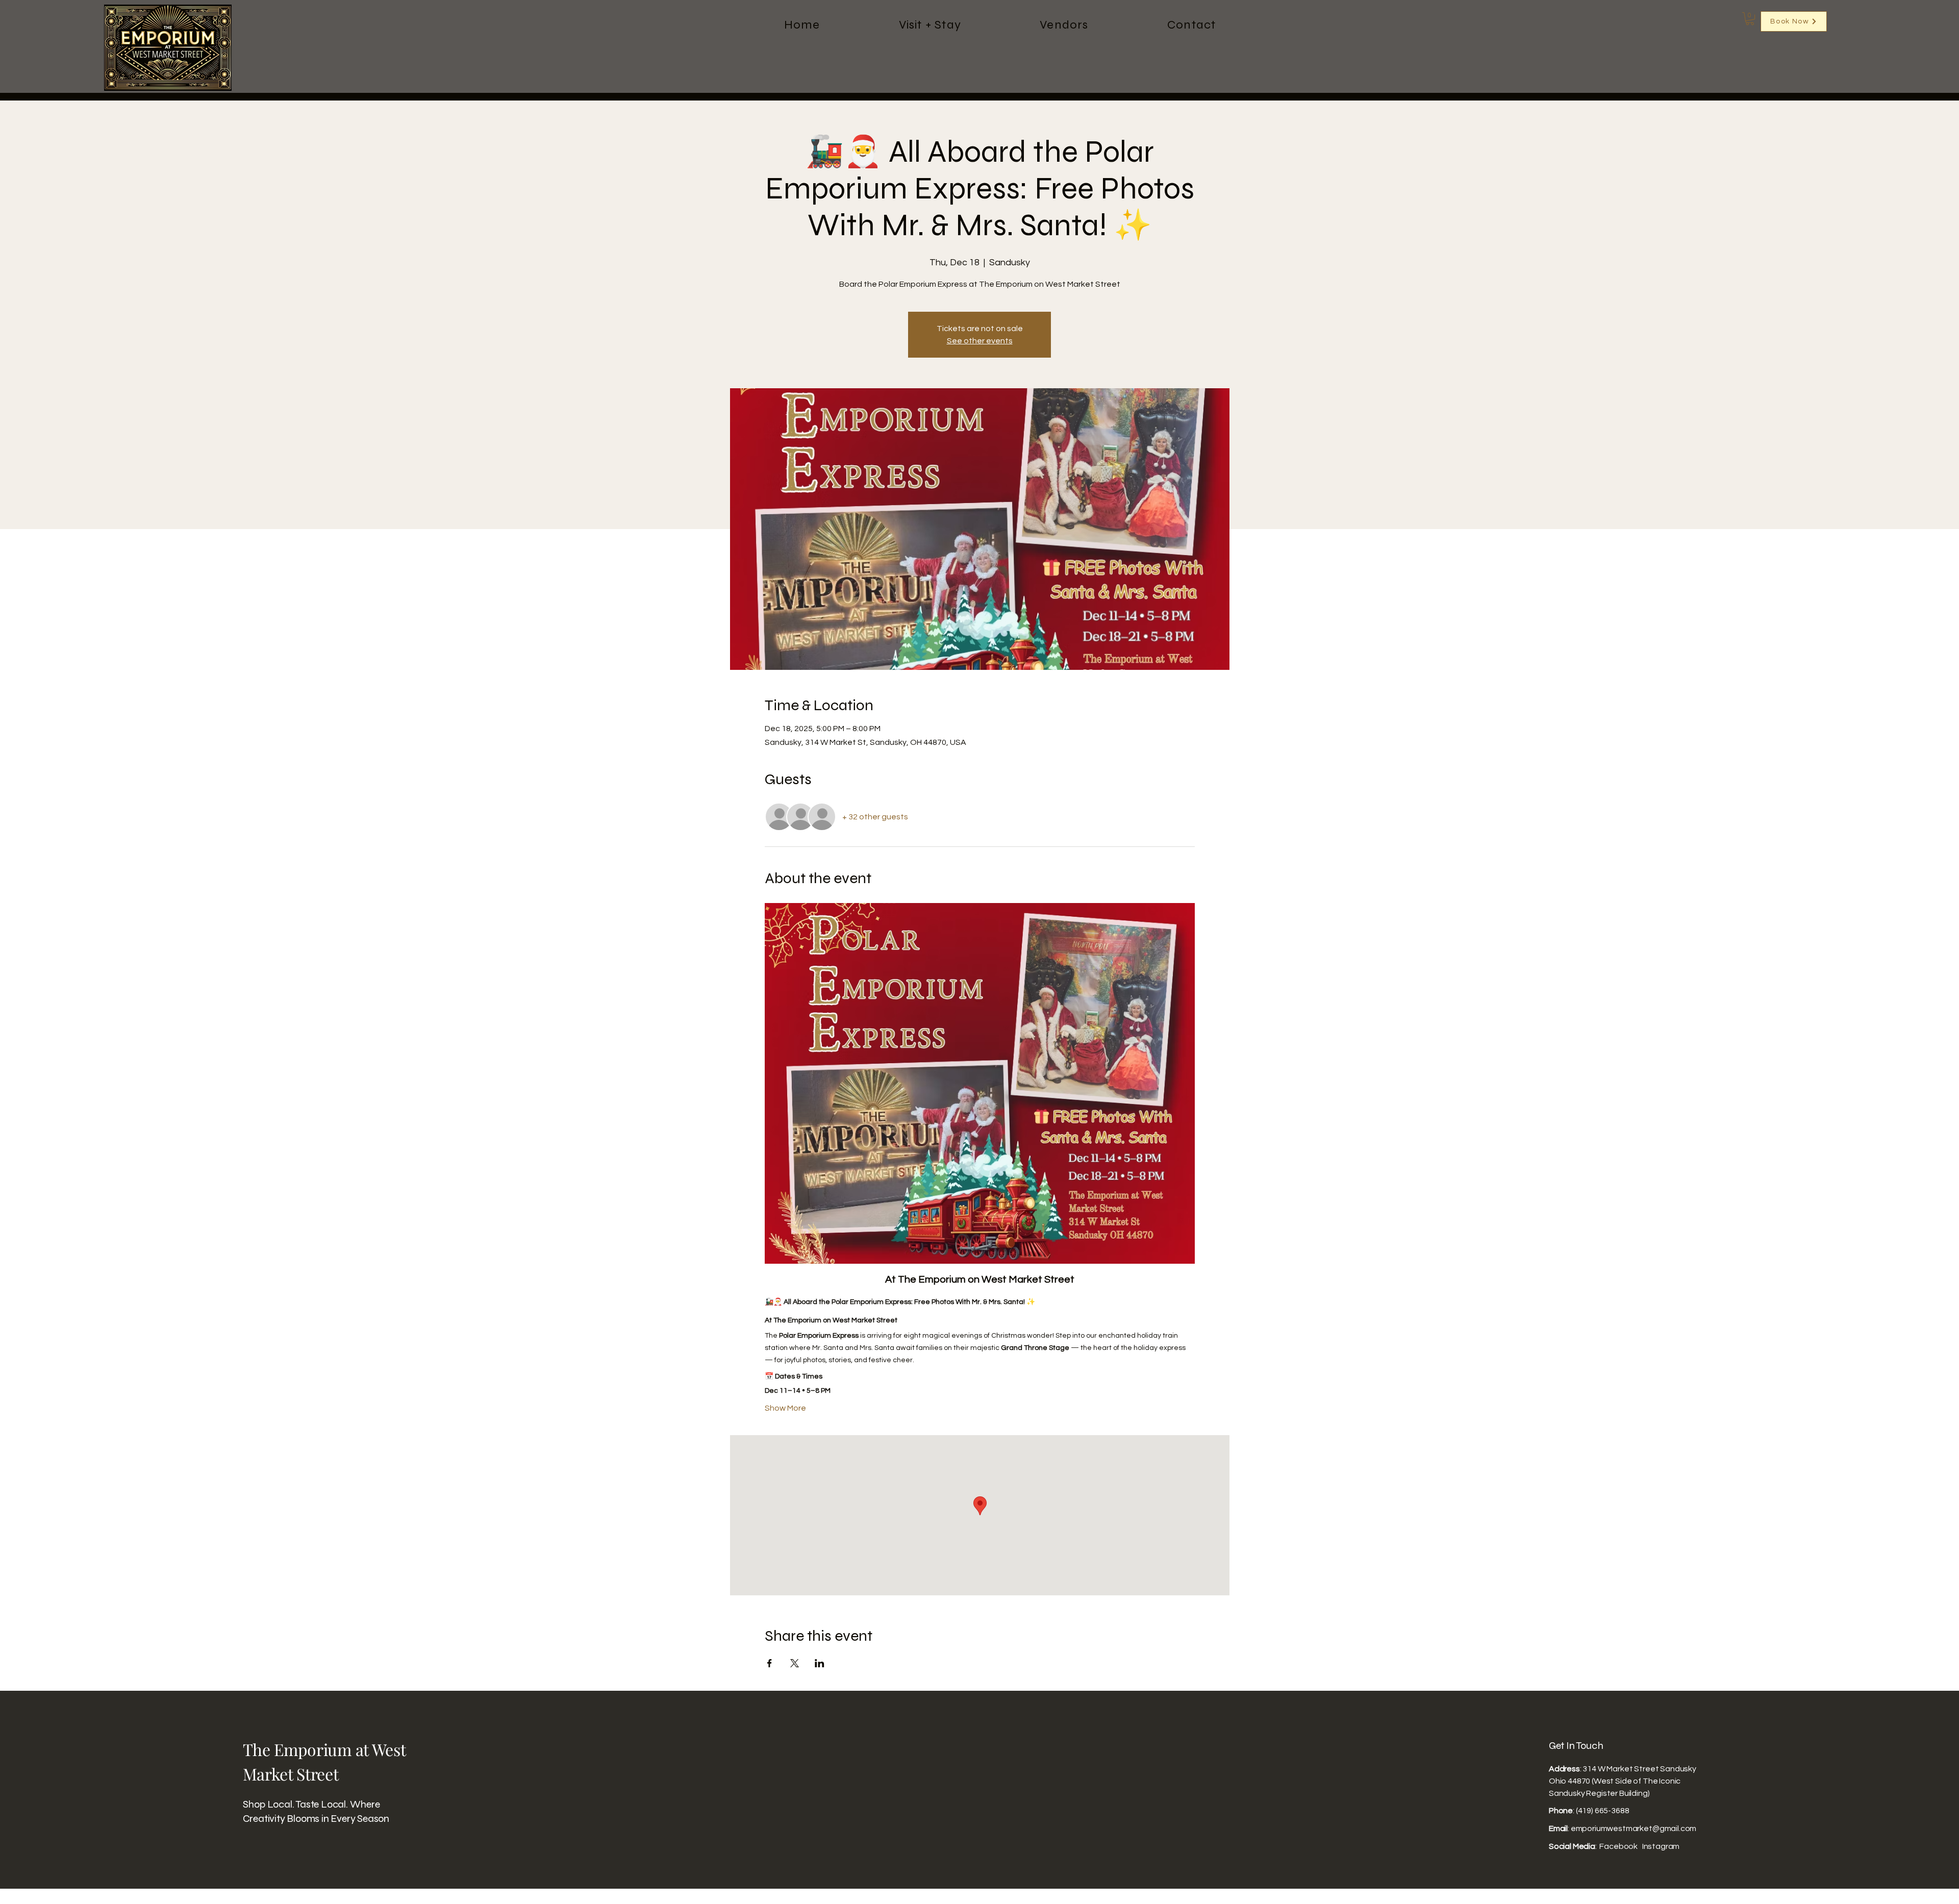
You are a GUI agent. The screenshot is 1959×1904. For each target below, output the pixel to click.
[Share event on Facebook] (770, 1663)
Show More (785, 1408)
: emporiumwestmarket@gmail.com (1623, 1828)
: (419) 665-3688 (1589, 1811)
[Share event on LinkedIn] (820, 1663)
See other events (980, 341)
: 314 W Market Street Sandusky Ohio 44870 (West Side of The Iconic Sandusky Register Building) (1623, 1781)
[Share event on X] (795, 1663)
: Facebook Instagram (1614, 1846)
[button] (1750, 19)
